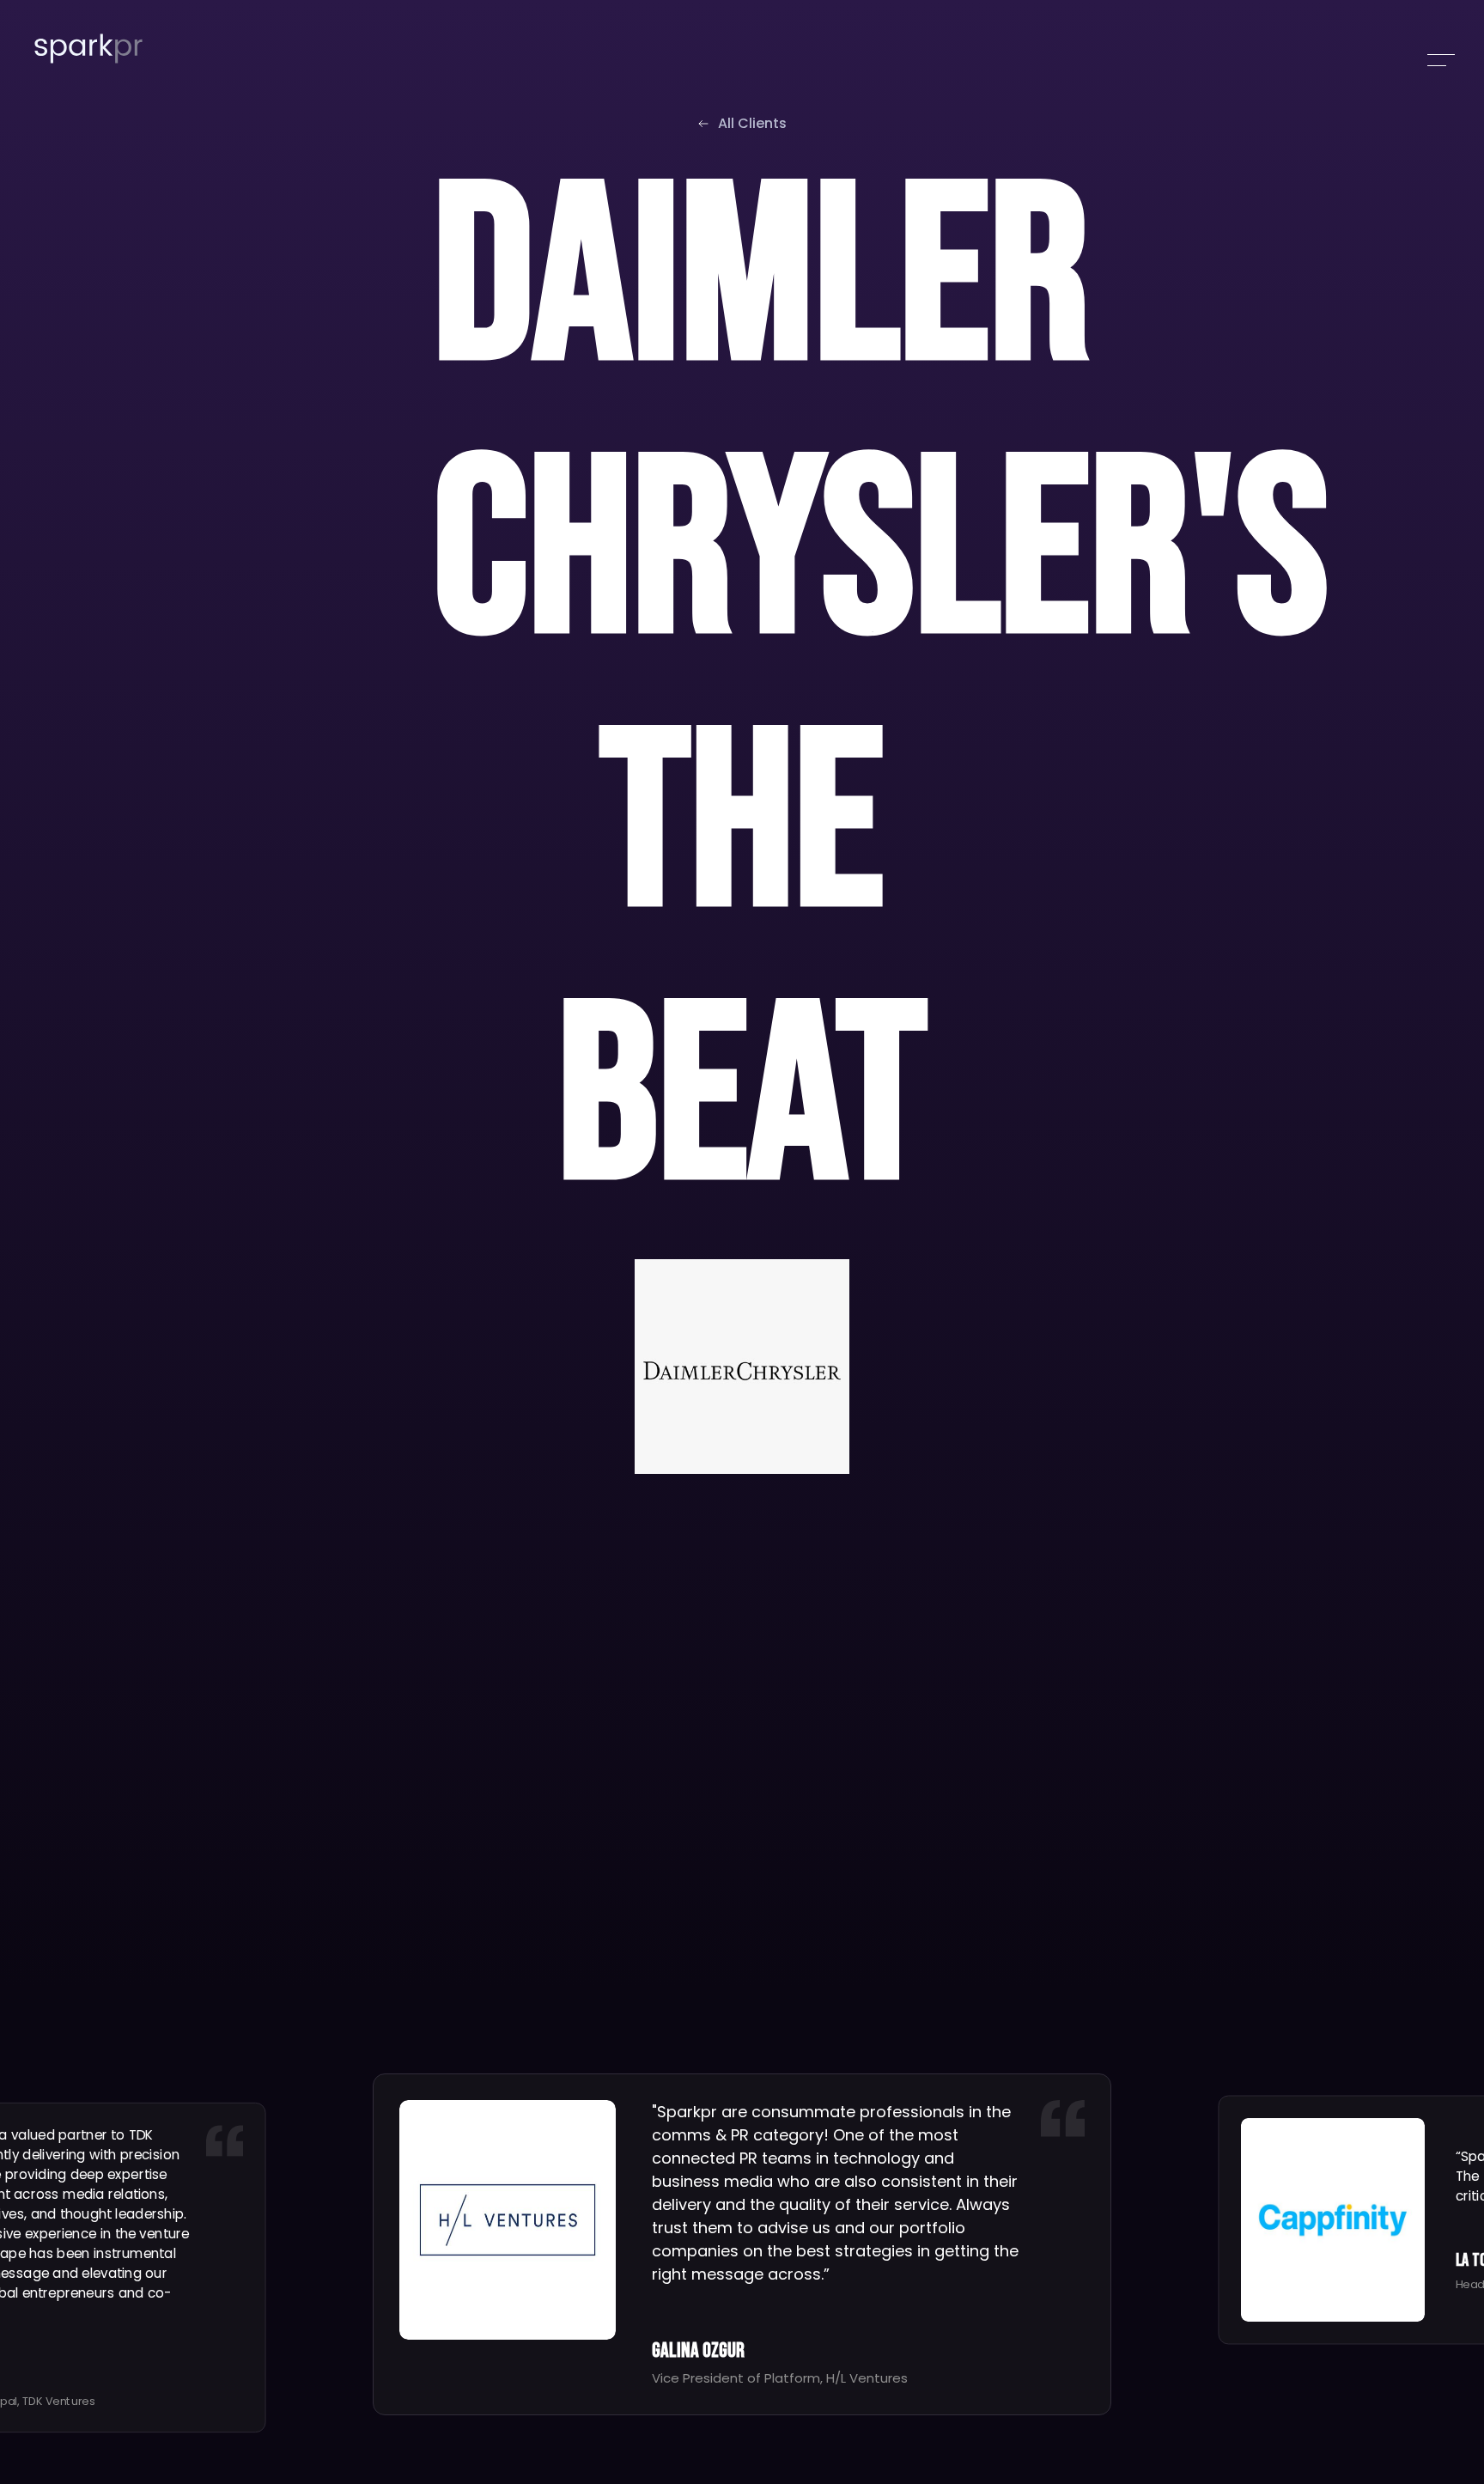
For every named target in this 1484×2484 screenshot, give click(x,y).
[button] (1441, 60)
